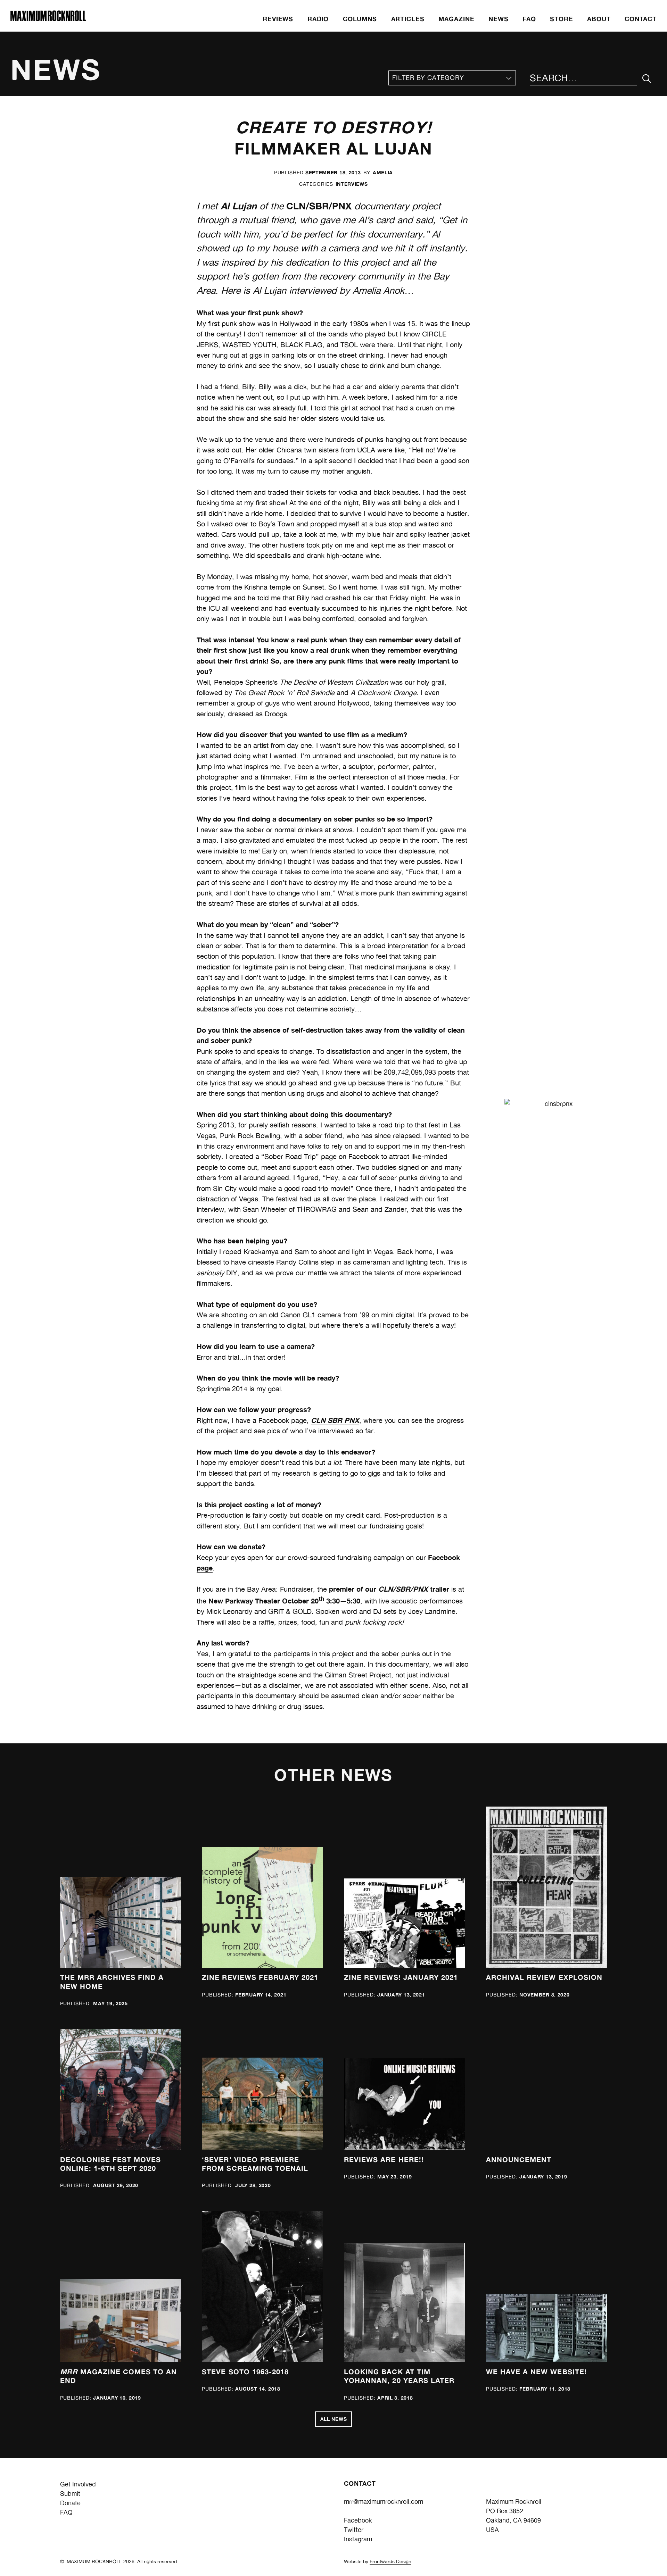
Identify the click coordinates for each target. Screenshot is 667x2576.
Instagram (358, 2539)
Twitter (354, 2530)
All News (334, 2419)
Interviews (352, 184)
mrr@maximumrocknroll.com (384, 2502)
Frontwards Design (390, 2561)
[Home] (48, 19)
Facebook (358, 2520)
